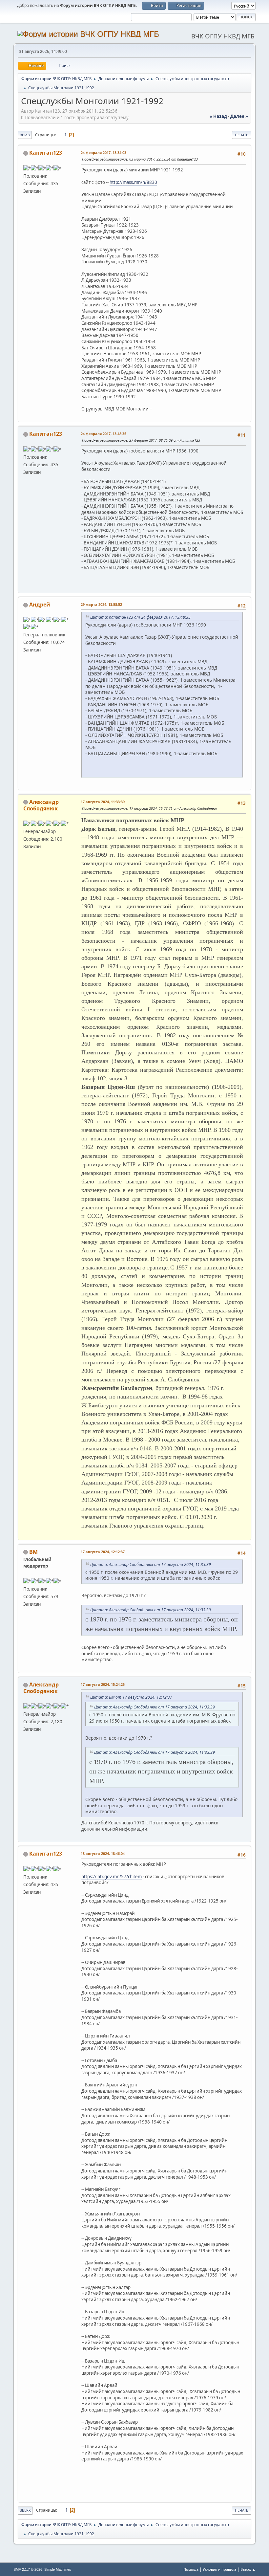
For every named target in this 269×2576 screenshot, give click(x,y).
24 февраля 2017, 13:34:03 (103, 153)
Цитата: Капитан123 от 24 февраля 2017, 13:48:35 (140, 617)
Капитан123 (46, 153)
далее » (239, 116)
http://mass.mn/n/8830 (133, 182)
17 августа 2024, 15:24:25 (103, 1684)
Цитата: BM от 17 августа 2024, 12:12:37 (131, 1697)
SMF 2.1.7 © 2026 (28, 2569)
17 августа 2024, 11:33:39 (103, 802)
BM (33, 1552)
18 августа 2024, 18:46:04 (103, 1853)
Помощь (191, 2569)
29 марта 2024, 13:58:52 (101, 604)
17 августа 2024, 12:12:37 (103, 1552)
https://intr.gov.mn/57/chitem (112, 1877)
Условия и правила (219, 2569)
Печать (242, 135)
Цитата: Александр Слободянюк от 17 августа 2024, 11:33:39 (151, 1564)
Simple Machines (58, 2569)
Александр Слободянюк (41, 805)
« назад (218, 116)
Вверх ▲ (248, 2569)
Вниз (25, 135)
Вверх (25, 2510)
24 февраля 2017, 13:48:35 (103, 434)
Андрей (40, 605)
